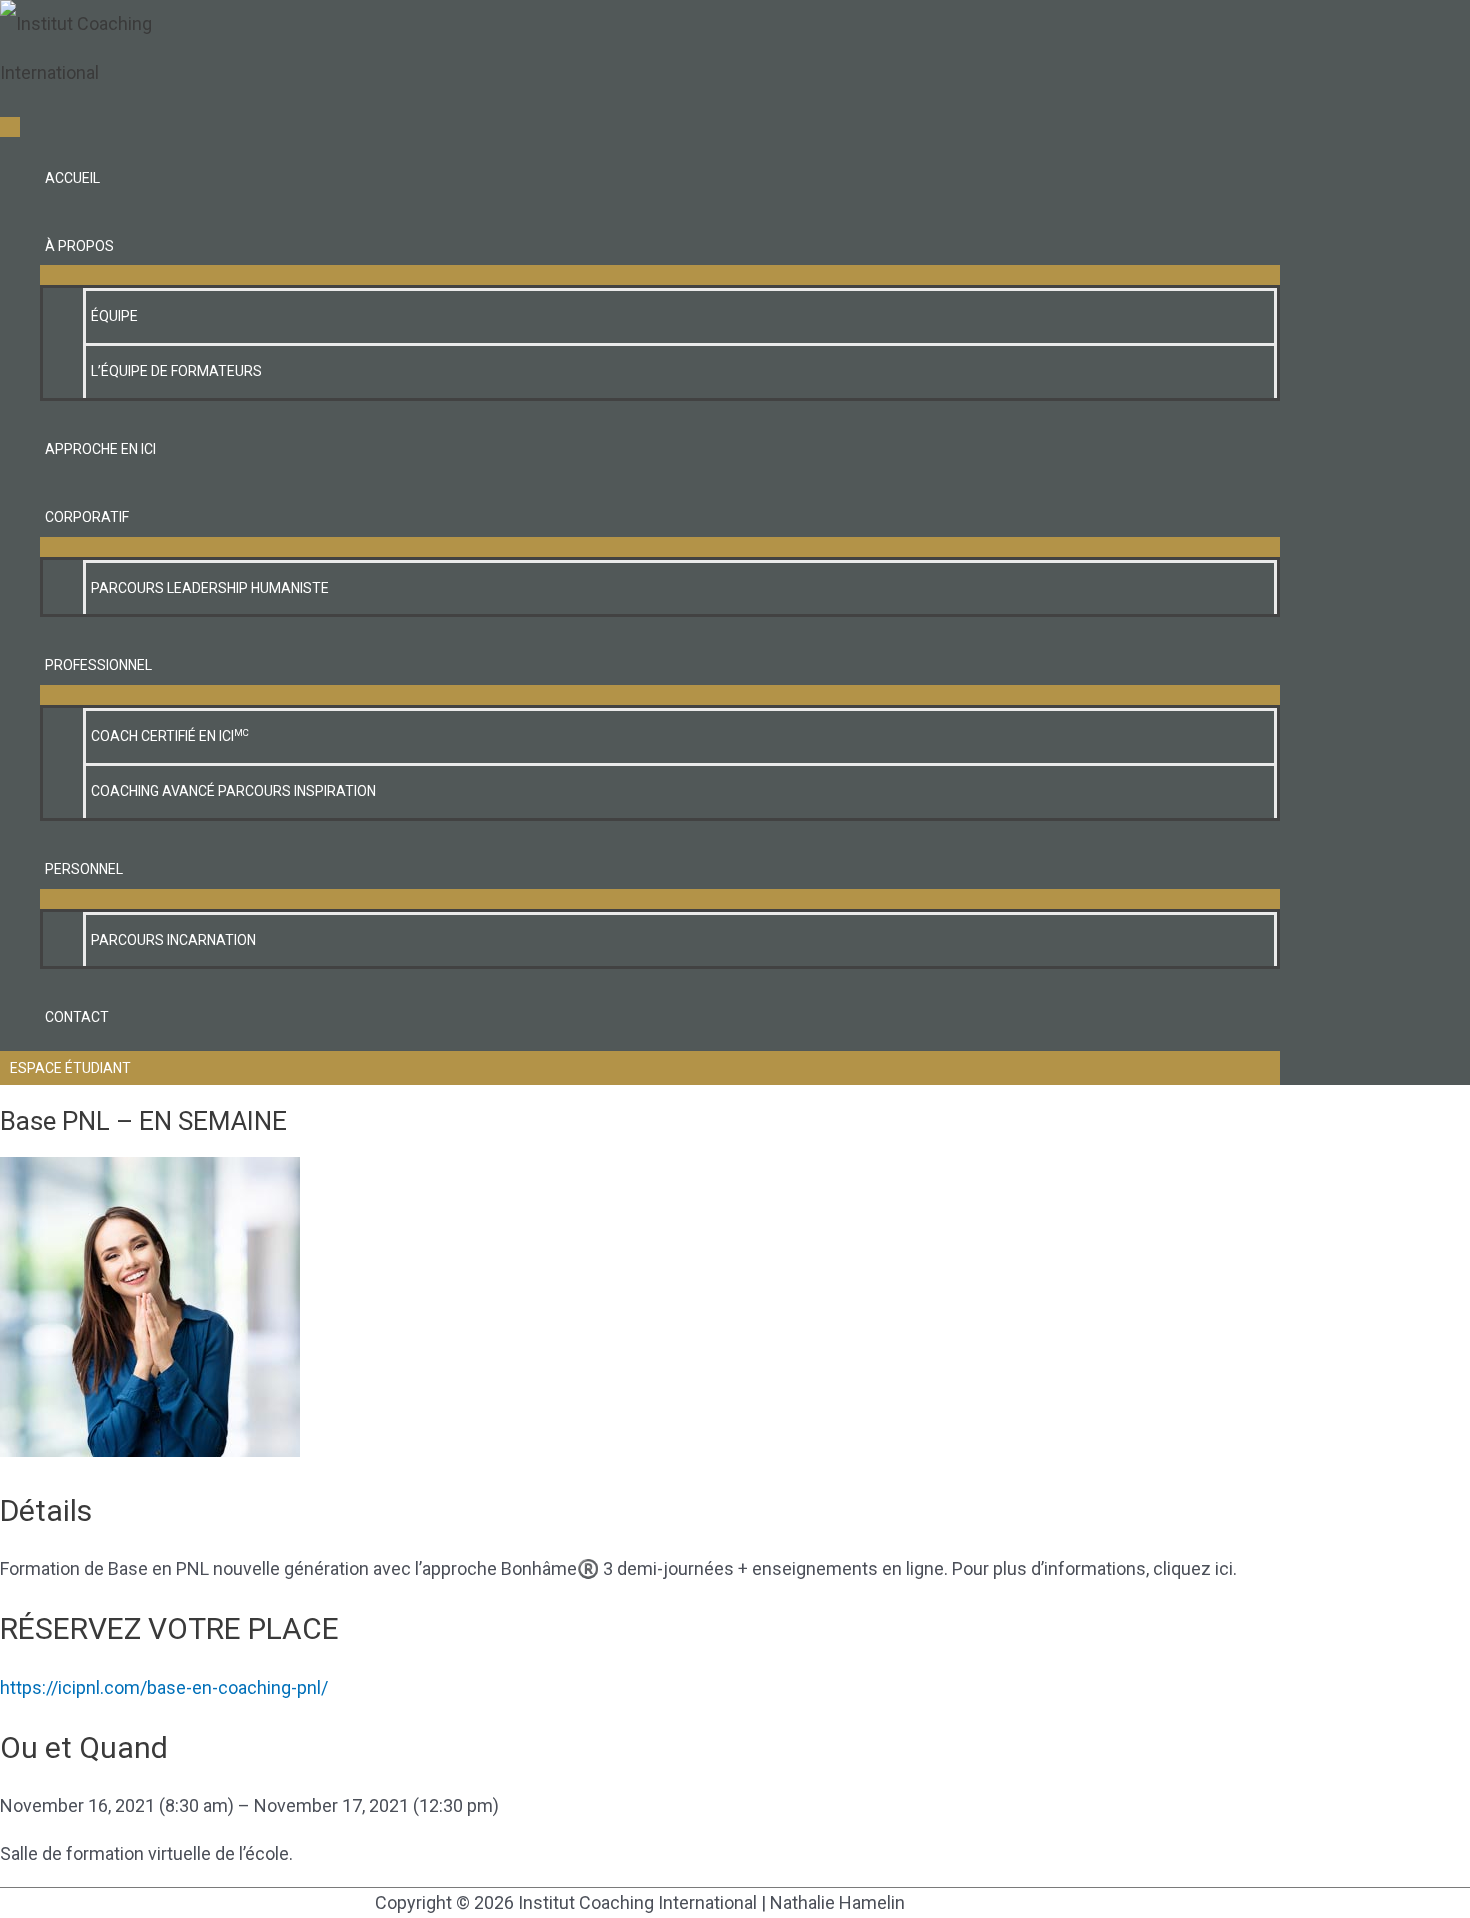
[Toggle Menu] (660, 275)
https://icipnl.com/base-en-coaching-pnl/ (164, 1687)
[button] (640, 1068)
